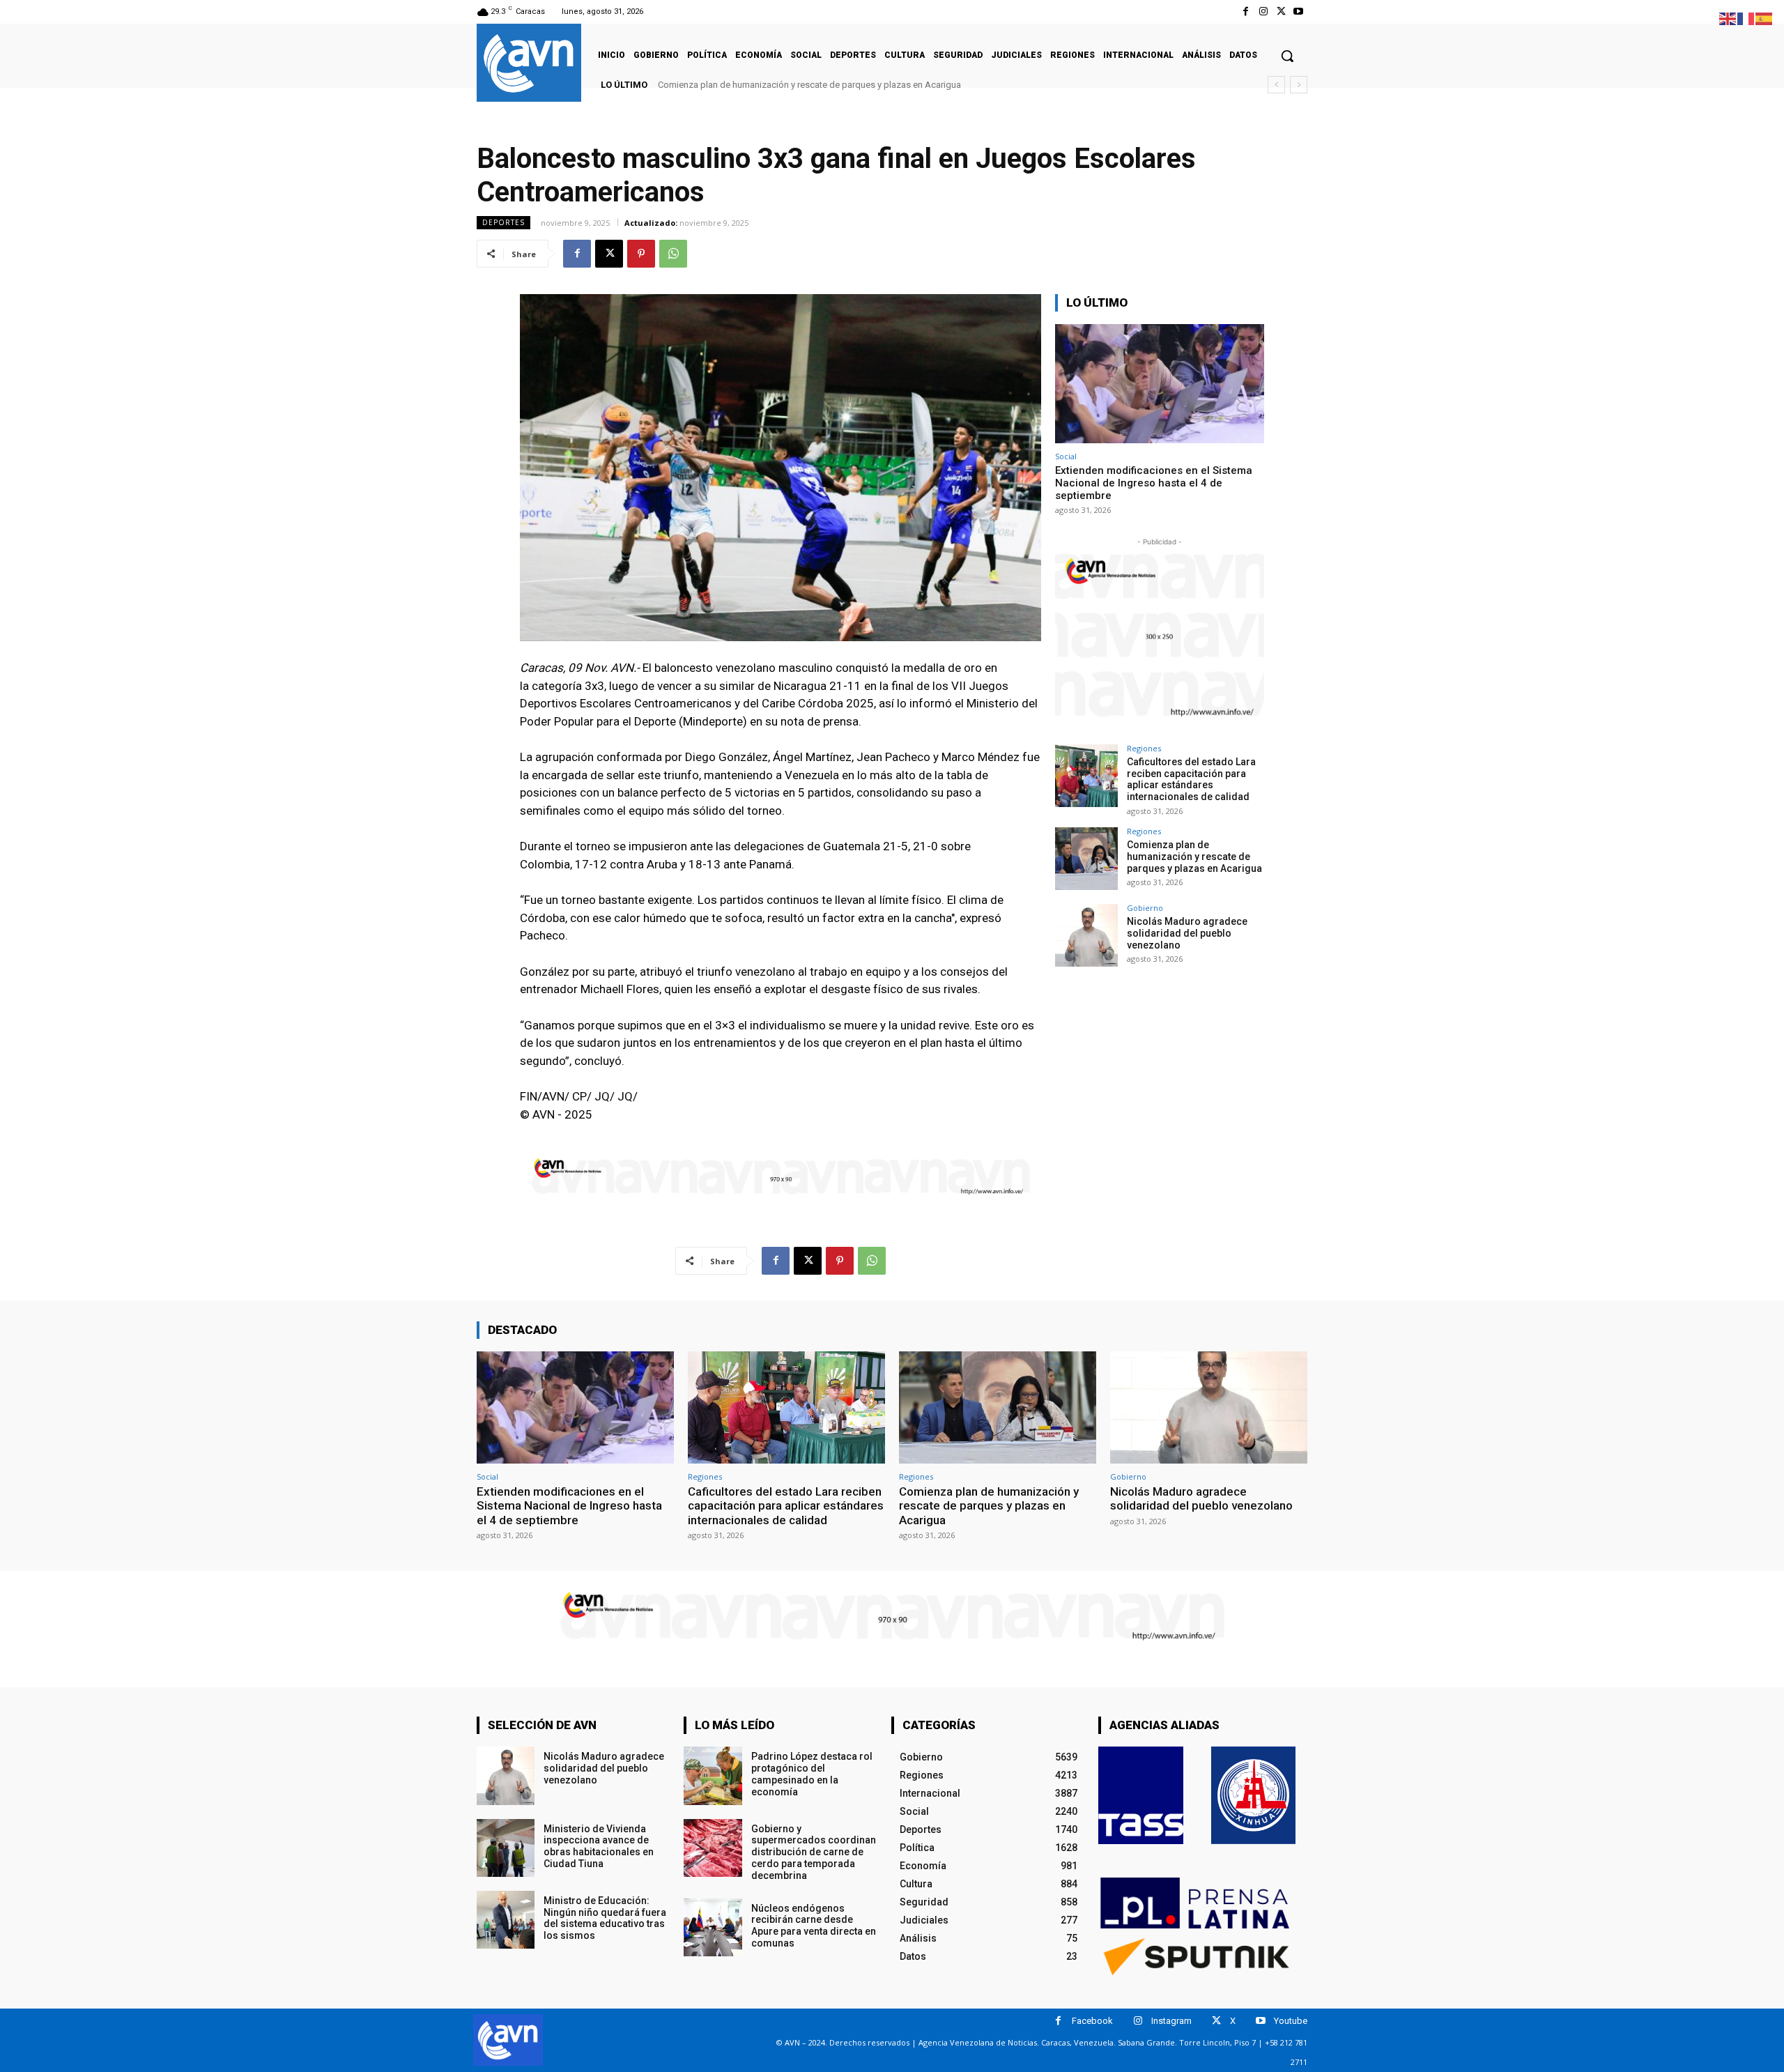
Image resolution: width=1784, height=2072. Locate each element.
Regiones (1144, 748)
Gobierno (1145, 908)
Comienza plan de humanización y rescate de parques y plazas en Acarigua (1194, 857)
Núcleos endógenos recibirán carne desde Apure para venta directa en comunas (814, 1926)
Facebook (1092, 2021)
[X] (1281, 11)
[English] (1728, 18)
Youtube (1291, 2021)
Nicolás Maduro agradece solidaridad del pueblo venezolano (784, 85)
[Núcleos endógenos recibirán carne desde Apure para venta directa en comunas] (713, 1927)
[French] (1746, 18)
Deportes (503, 222)
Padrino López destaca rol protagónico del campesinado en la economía (812, 1774)
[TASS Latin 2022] (1141, 1795)
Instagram (1171, 2021)
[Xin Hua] (1254, 1795)
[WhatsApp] (673, 254)
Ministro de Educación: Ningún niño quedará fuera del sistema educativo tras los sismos (605, 1918)
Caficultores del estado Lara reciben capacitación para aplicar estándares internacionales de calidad (1191, 779)
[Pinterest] (641, 254)
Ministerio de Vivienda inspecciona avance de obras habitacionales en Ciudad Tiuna (599, 1846)
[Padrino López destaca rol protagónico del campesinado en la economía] (713, 1775)
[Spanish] (1764, 18)
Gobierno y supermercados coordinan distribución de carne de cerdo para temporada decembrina (814, 1852)
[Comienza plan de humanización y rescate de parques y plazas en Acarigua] (1086, 859)
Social (1066, 456)
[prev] (1276, 85)
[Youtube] (1299, 11)
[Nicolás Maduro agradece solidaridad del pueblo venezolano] (1086, 935)
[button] (1287, 56)
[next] (1299, 85)
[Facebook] (1246, 11)
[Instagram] (1263, 11)
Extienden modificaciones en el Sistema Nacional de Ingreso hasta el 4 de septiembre (1154, 483)
